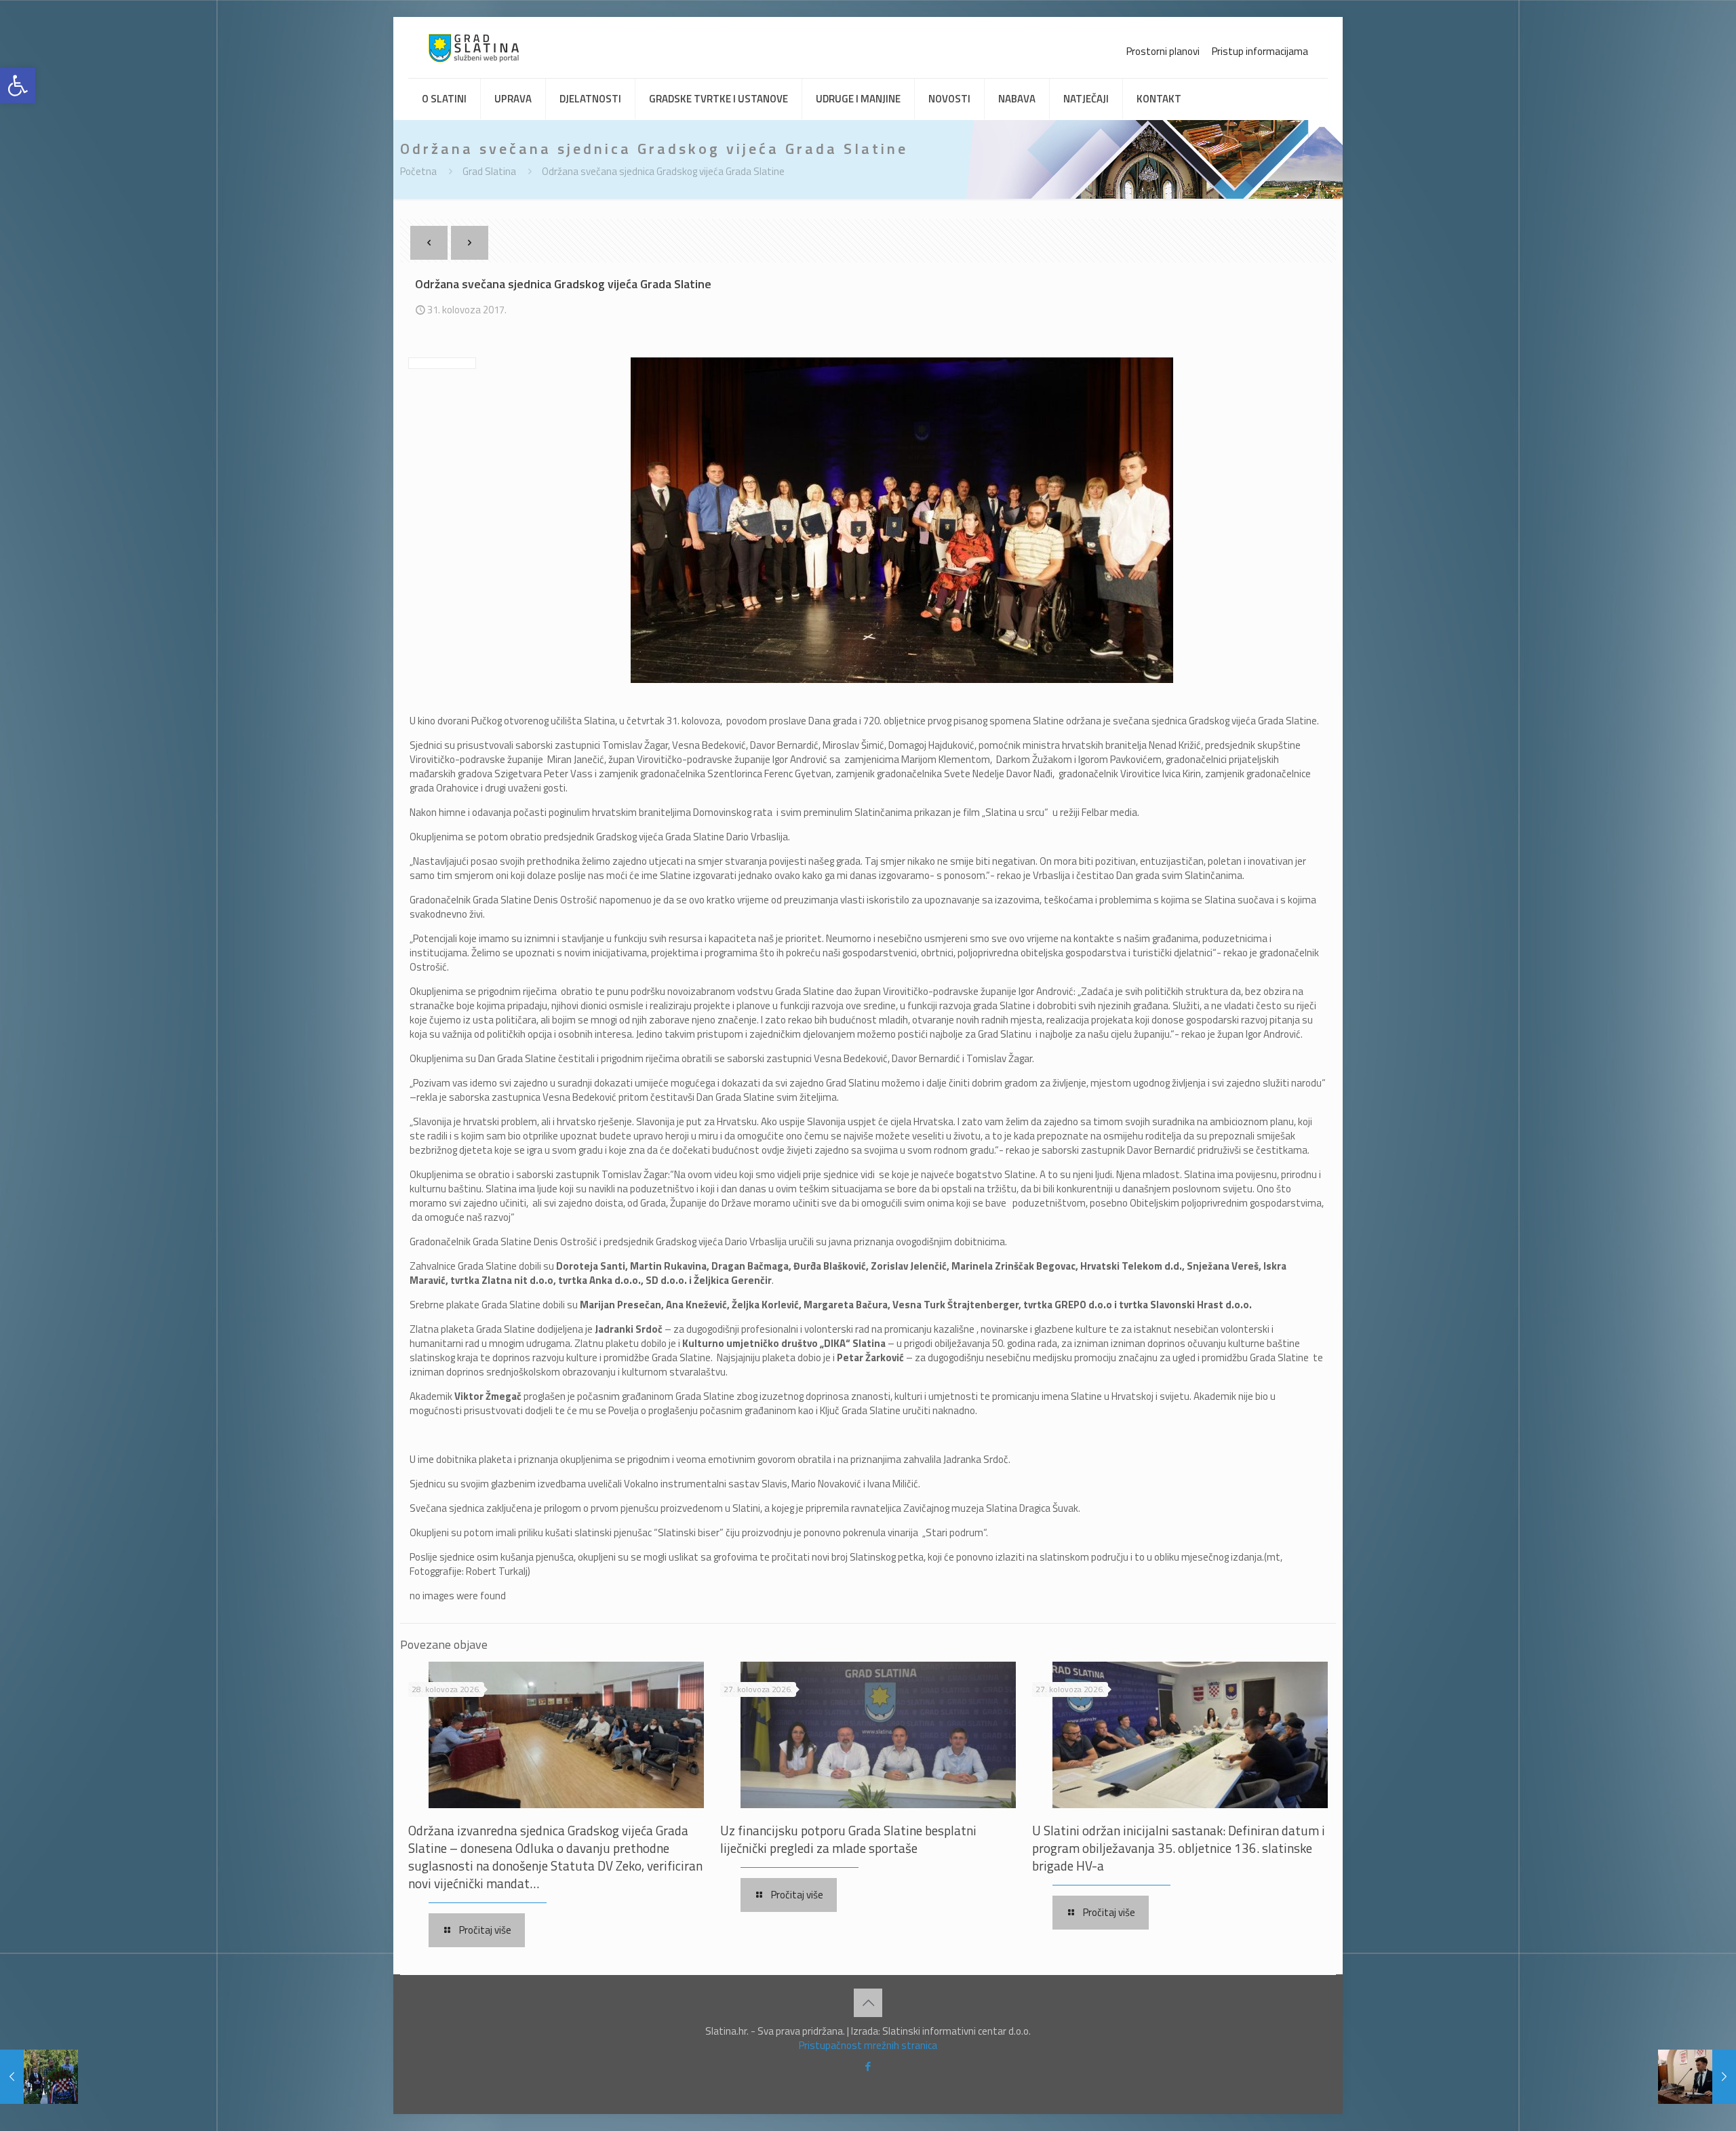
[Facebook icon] (868, 2066)
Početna (418, 171)
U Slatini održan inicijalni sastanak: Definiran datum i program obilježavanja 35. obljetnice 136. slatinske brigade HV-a (1179, 1848)
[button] (18, 85)
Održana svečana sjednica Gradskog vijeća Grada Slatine (663, 171)
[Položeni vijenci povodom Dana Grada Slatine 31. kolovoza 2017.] (39, 2077)
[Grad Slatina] (474, 47)
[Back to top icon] (868, 2003)
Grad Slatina (489, 171)
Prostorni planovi (1163, 51)
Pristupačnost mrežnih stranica (868, 2045)
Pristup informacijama (1260, 51)
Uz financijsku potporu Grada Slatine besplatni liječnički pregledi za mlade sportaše (848, 1839)
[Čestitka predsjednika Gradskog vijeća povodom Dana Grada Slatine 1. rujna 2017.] (1697, 2077)
